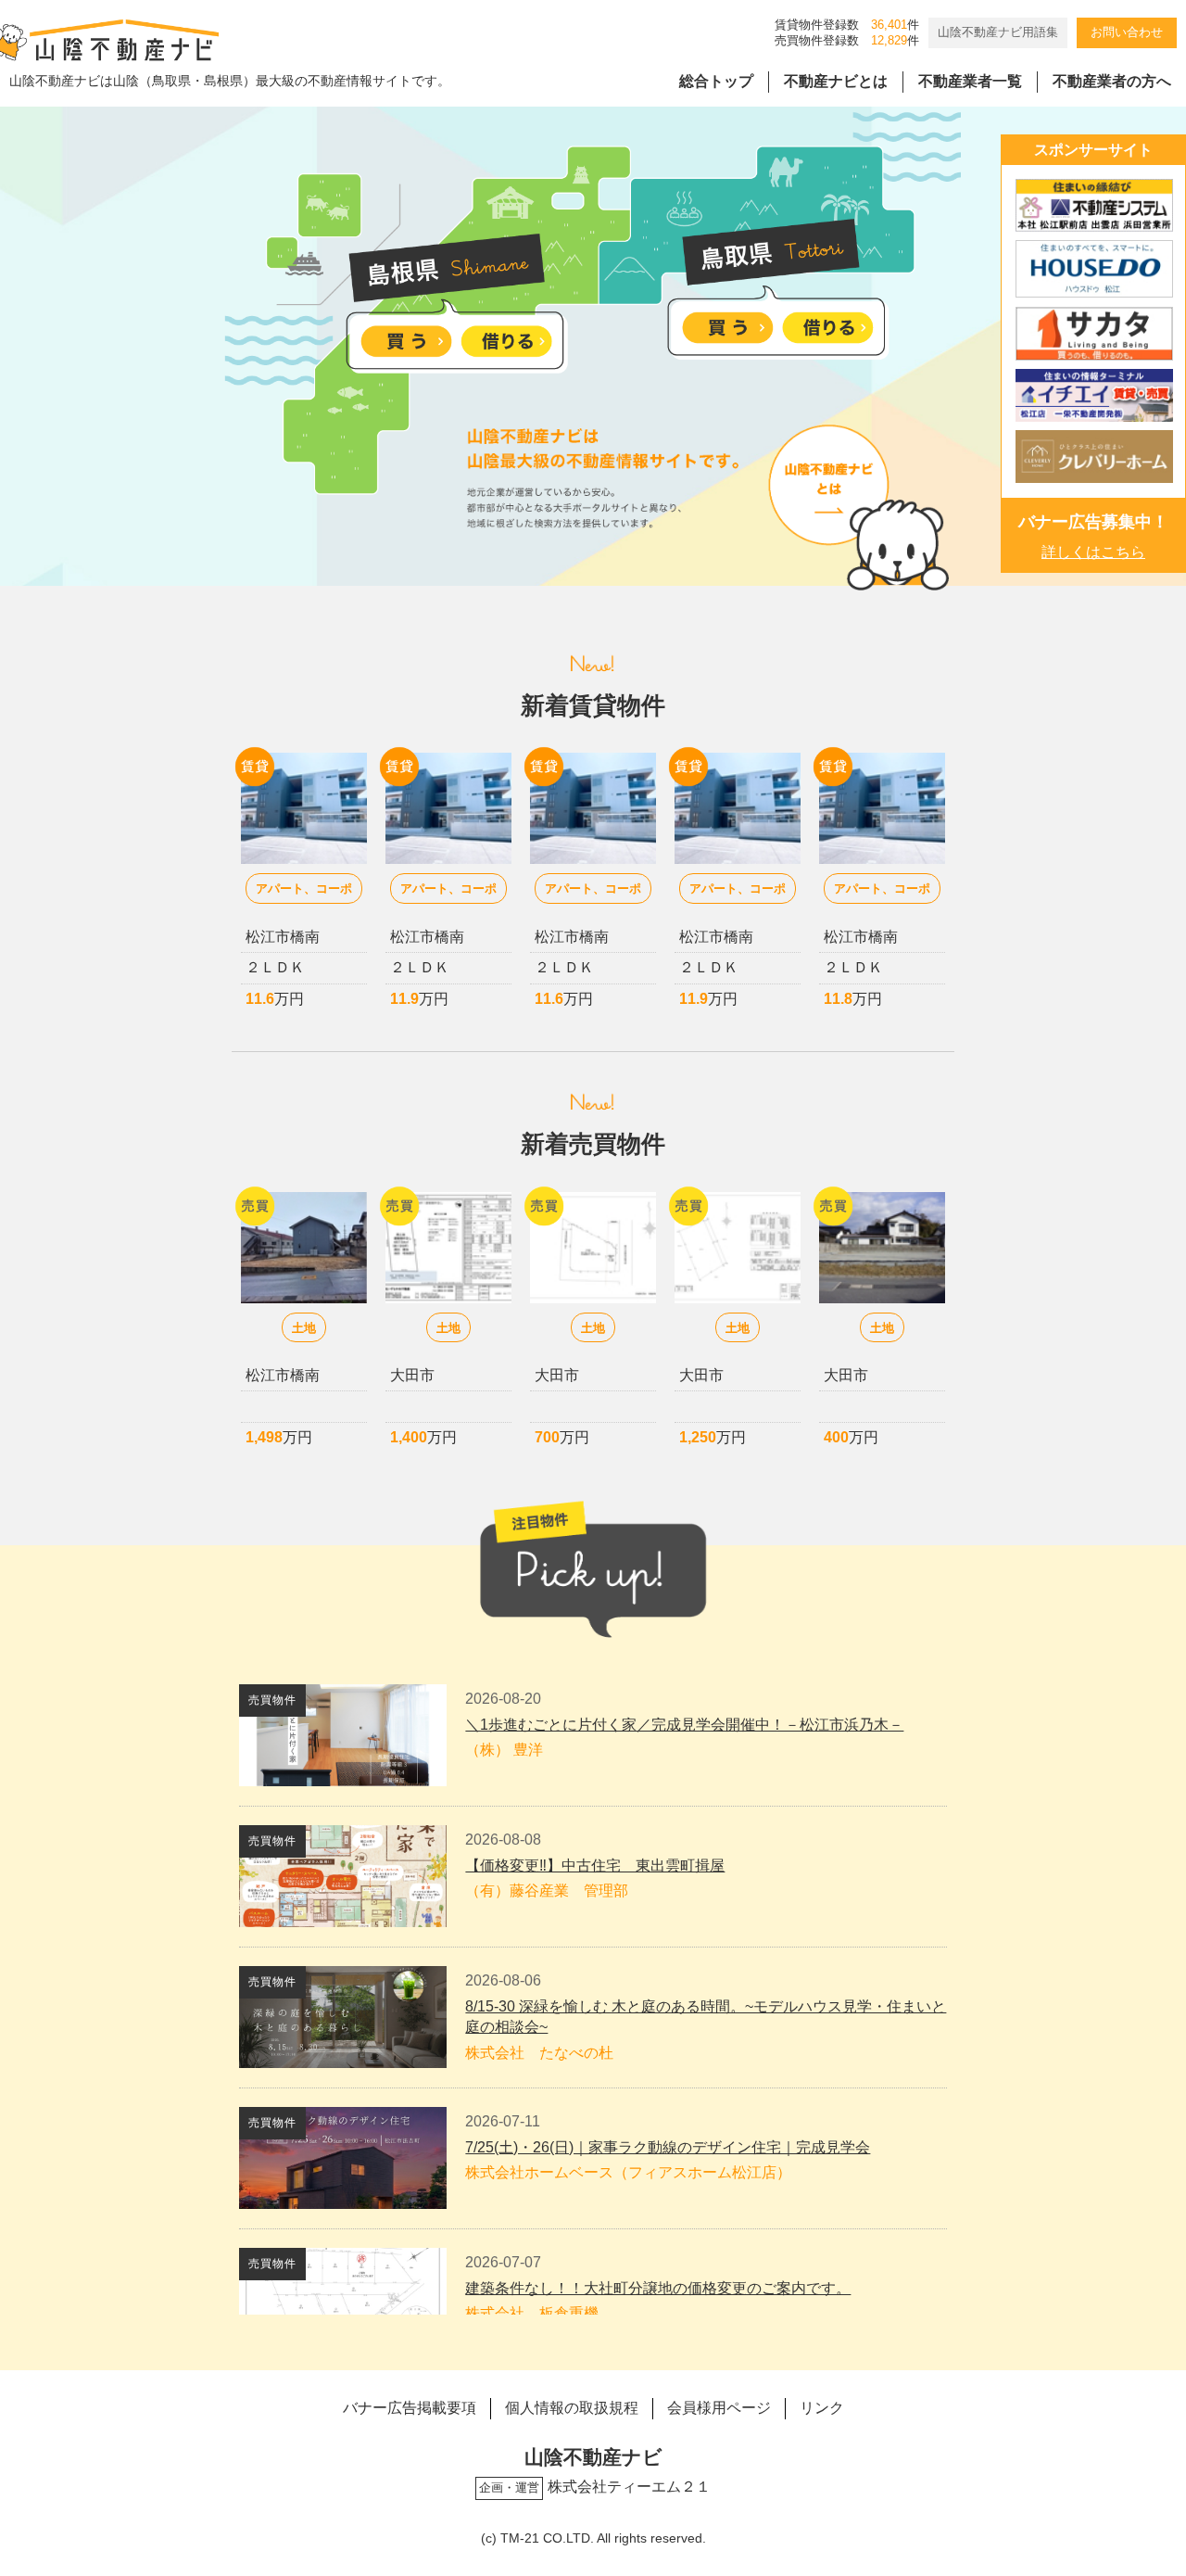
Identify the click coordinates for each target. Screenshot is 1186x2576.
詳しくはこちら (1093, 552)
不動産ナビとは (836, 81)
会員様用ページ (719, 2408)
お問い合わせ (1127, 32)
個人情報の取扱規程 (572, 2408)
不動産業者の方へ (1112, 81)
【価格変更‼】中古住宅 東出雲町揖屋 (595, 1865)
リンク (822, 2408)
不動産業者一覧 (970, 81)
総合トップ (716, 81)
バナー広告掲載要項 (410, 2408)
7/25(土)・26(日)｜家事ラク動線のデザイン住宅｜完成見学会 (668, 2147)
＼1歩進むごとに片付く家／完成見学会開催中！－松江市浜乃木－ (684, 1725)
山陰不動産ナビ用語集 (998, 32)
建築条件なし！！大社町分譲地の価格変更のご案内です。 (658, 2288)
